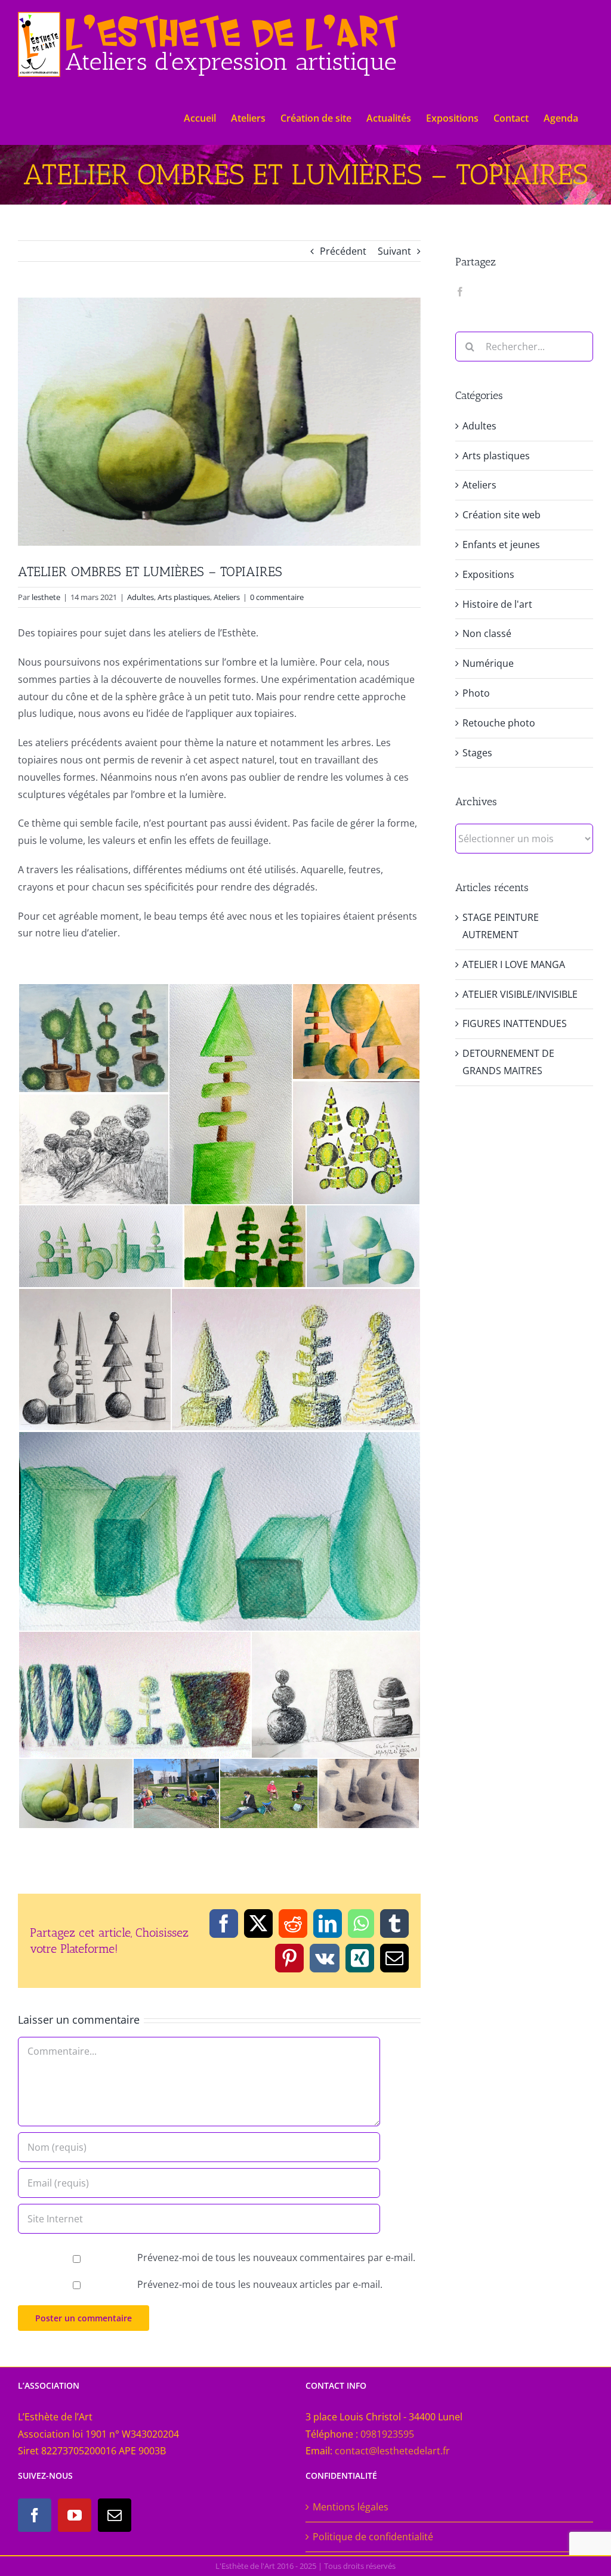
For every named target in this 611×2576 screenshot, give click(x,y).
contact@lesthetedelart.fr (392, 2451)
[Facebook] (460, 292)
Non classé (487, 633)
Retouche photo (499, 723)
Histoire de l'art (497, 604)
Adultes (141, 597)
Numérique (488, 663)
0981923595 (387, 2434)
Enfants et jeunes (501, 545)
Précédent (343, 251)
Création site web (502, 515)
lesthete (46, 597)
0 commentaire (277, 597)
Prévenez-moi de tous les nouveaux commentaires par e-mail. (276, 2258)
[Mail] (115, 2515)
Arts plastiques (184, 597)
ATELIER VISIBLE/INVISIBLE (520, 994)
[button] (93, 1038)
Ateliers (227, 597)
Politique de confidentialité (373, 2537)
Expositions (488, 574)
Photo (476, 693)
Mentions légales (351, 2507)
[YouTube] (75, 2515)
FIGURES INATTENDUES (515, 1023)
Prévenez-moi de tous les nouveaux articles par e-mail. (260, 2284)
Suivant (394, 251)
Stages (477, 753)
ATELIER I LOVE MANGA (514, 964)
